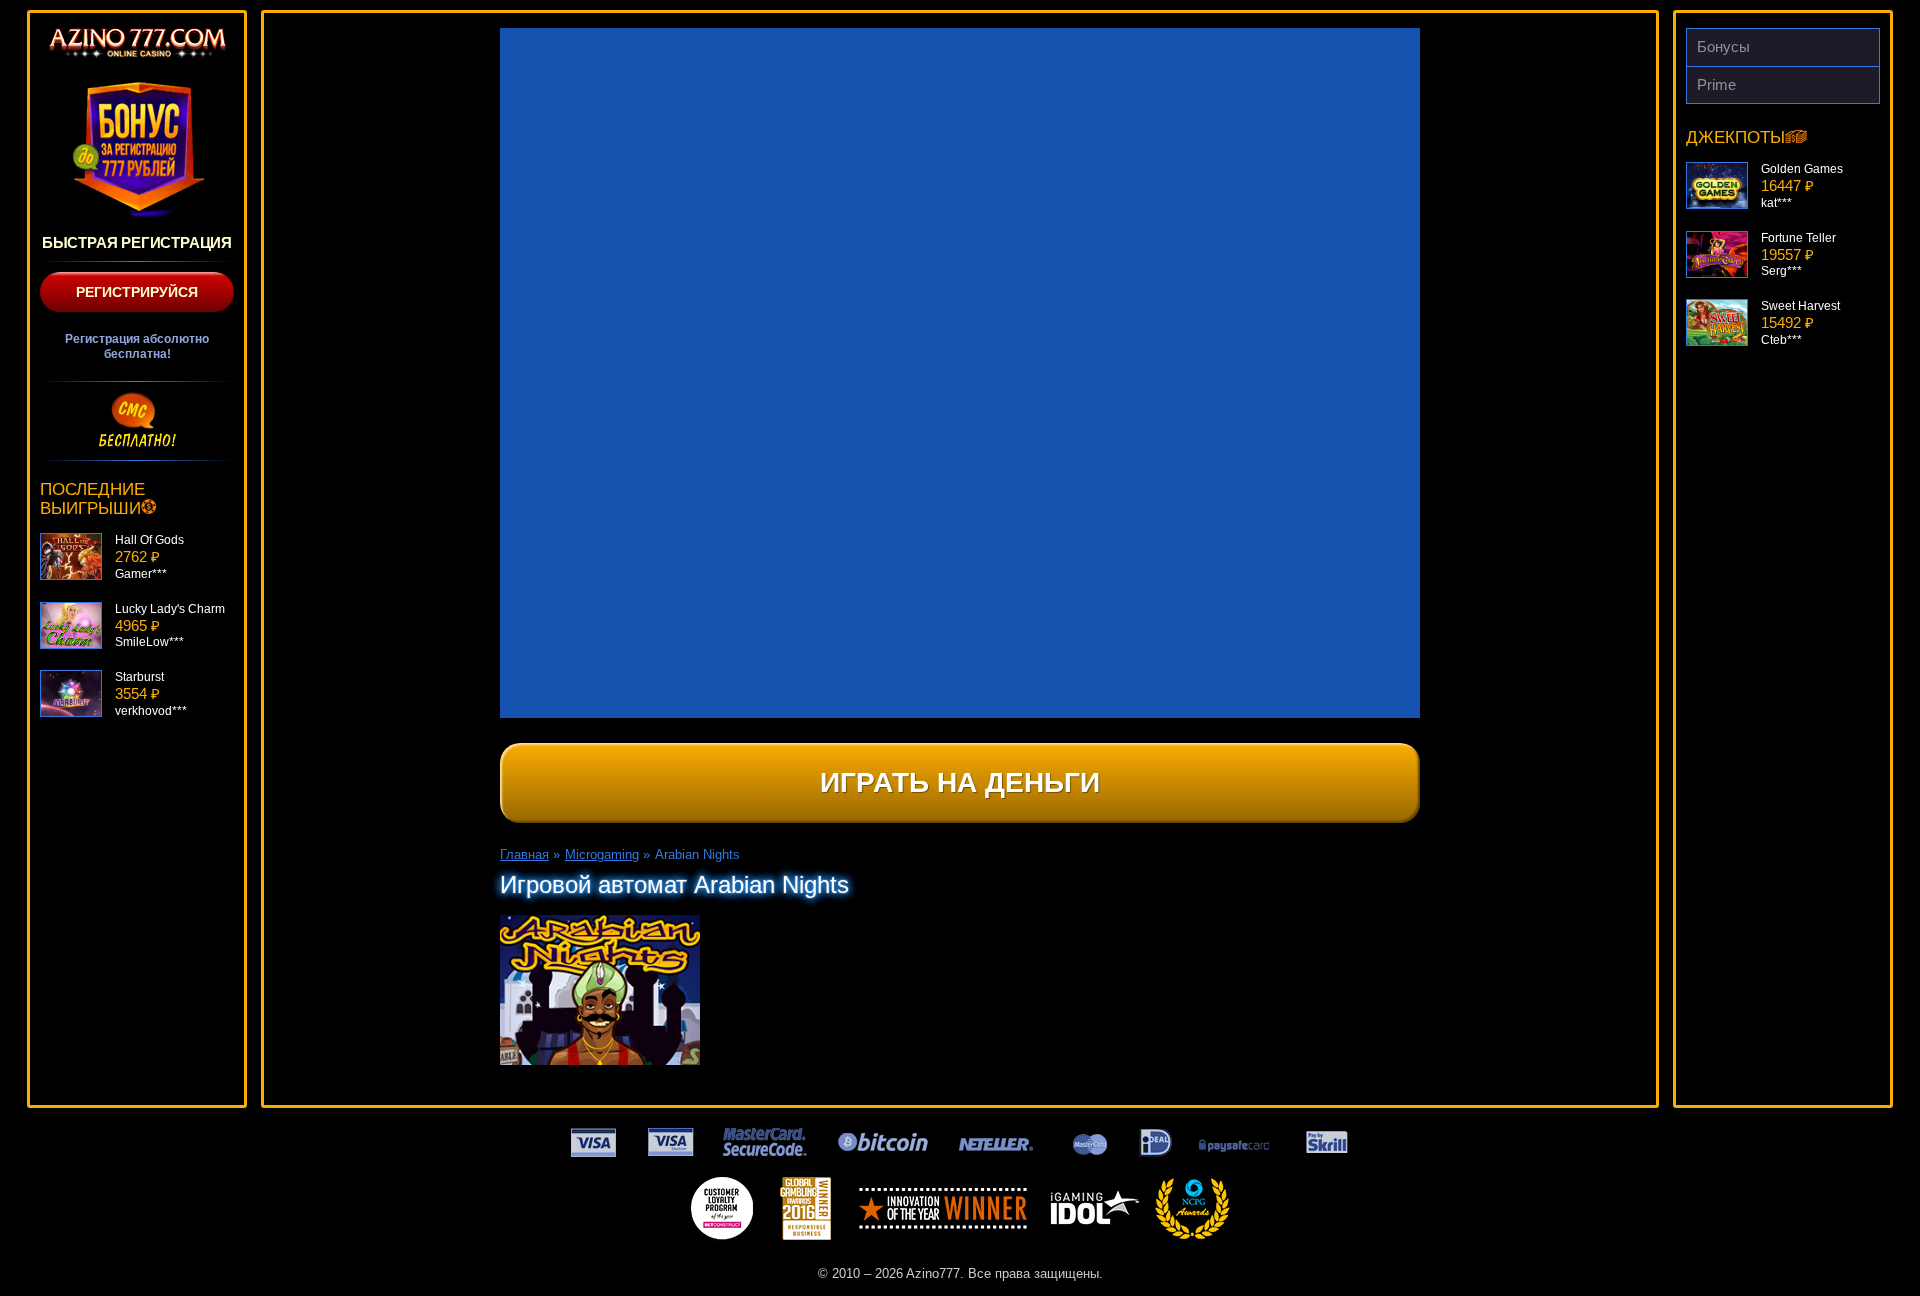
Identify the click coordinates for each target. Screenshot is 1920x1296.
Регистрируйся (137, 292)
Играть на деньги (960, 782)
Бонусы (1723, 46)
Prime (1716, 84)
